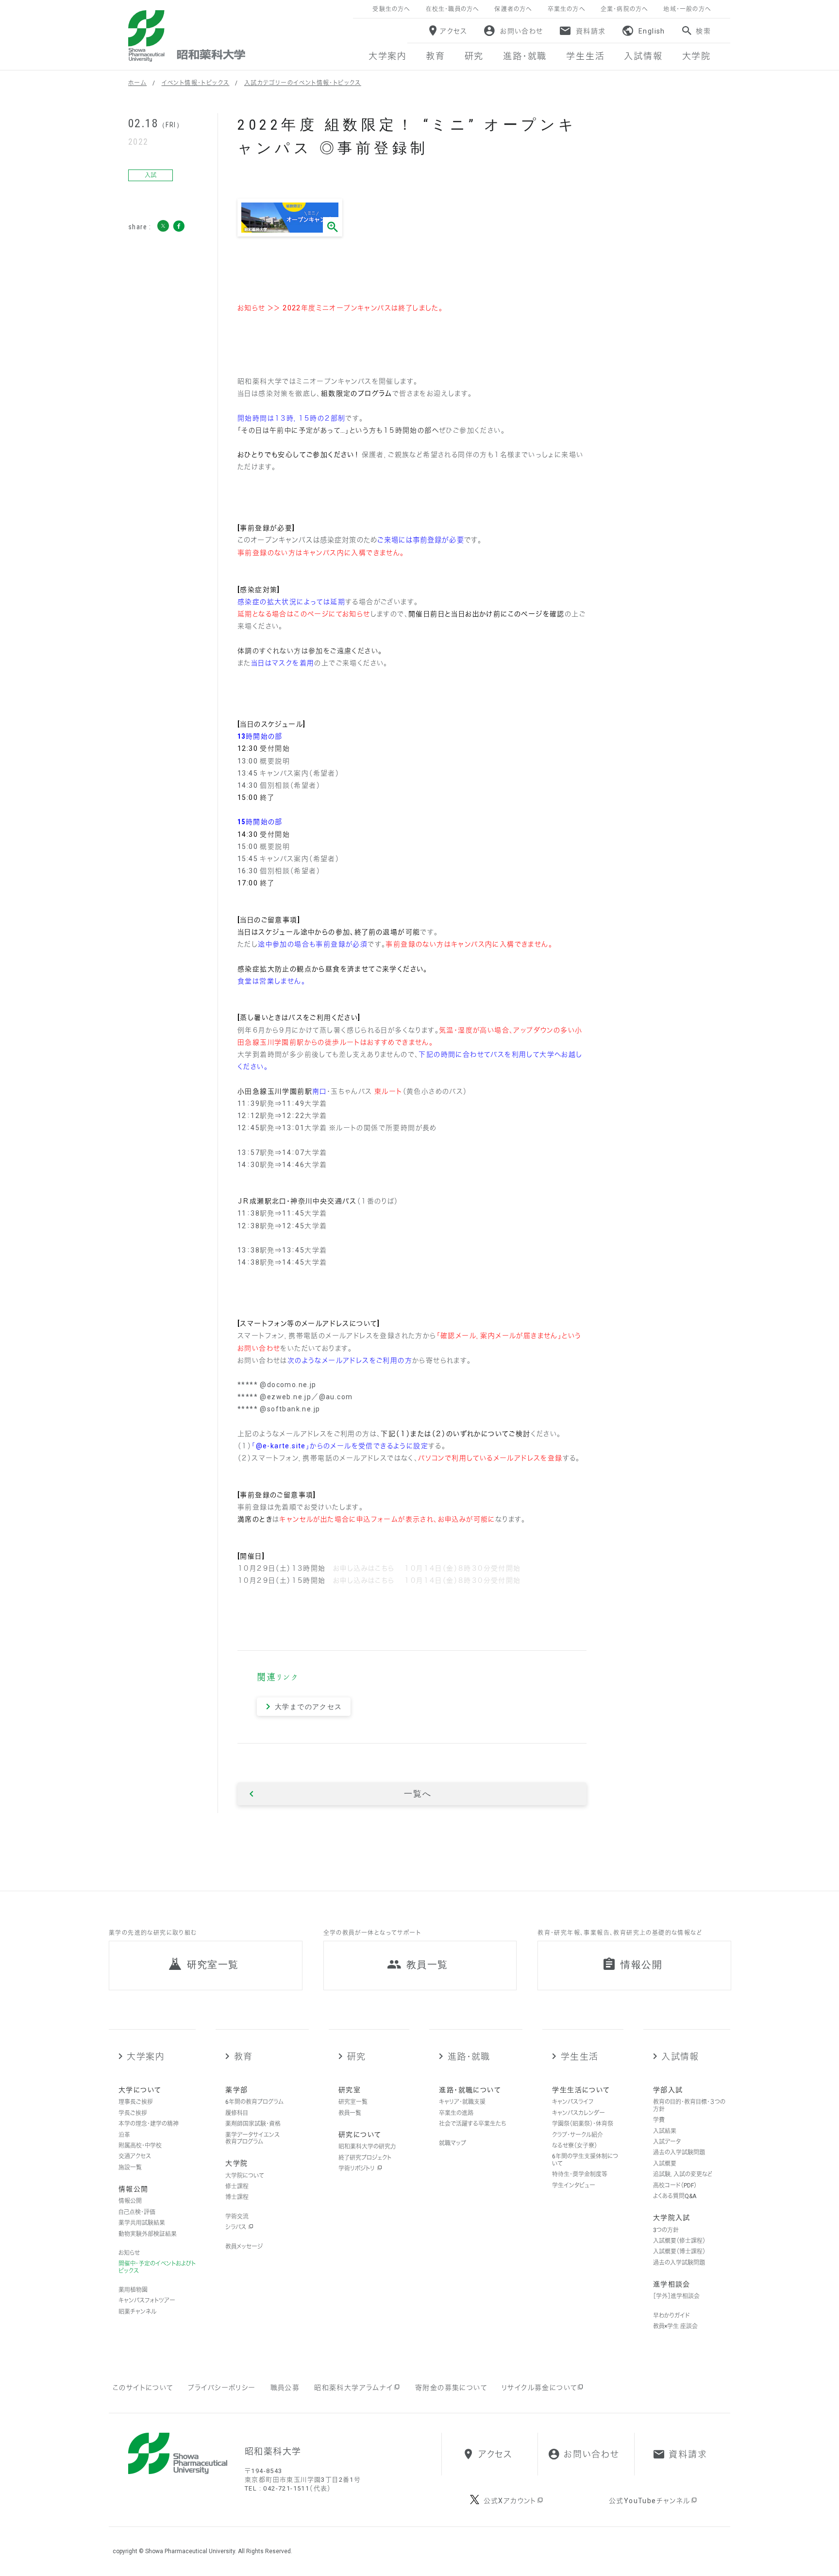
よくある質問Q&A (675, 2196)
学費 (659, 2120)
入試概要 (665, 2164)
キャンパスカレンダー (579, 2113)
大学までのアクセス (309, 1707)
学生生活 (579, 2057)
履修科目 (237, 2113)
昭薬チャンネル (137, 2312)
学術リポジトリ (357, 2169)
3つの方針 (666, 2230)
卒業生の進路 (456, 2113)
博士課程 (237, 2197)
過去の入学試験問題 (679, 2152)
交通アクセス (135, 2156)
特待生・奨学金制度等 (580, 2174)
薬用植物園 (133, 2290)
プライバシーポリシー (222, 2388)
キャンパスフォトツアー (147, 2301)
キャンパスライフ (573, 2102)
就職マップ (453, 2143)
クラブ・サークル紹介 (578, 2135)
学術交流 (237, 2217)
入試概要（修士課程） (679, 2241)
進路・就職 (469, 2057)
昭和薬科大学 (187, 36)
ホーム (137, 83)
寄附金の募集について (451, 2388)
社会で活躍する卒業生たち (472, 2124)
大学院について (245, 2176)
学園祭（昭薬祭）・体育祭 (583, 2124)
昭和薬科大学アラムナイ (353, 2388)
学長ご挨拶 (133, 2113)
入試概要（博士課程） (679, 2252)
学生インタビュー (574, 2186)
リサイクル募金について (539, 2388)
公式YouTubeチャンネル (650, 2501)
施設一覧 (130, 2168)
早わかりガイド (671, 2316)
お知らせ (129, 2253)
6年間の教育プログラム (254, 2102)
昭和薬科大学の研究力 (367, 2147)
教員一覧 (350, 2113)
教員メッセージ (244, 2247)
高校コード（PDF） (675, 2186)
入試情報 (680, 2057)
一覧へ (418, 1794)
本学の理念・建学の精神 (149, 2124)
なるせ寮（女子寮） (575, 2146)
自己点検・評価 (137, 2212)
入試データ (667, 2142)
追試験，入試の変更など (683, 2174)
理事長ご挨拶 (136, 2102)
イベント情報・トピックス (196, 83)
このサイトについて (143, 2388)
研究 (356, 2057)
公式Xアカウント (510, 2501)
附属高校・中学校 (140, 2146)
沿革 (124, 2135)
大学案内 (145, 2057)
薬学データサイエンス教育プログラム (252, 2138)
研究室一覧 (353, 2102)
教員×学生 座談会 (675, 2326)
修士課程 (237, 2186)
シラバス (236, 2227)
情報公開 (130, 2201)
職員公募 (285, 2388)
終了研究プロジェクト (365, 2158)
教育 (243, 2057)
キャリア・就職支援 (462, 2102)
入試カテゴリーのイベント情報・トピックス (303, 83)
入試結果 (665, 2131)
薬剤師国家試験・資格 (253, 2124)
